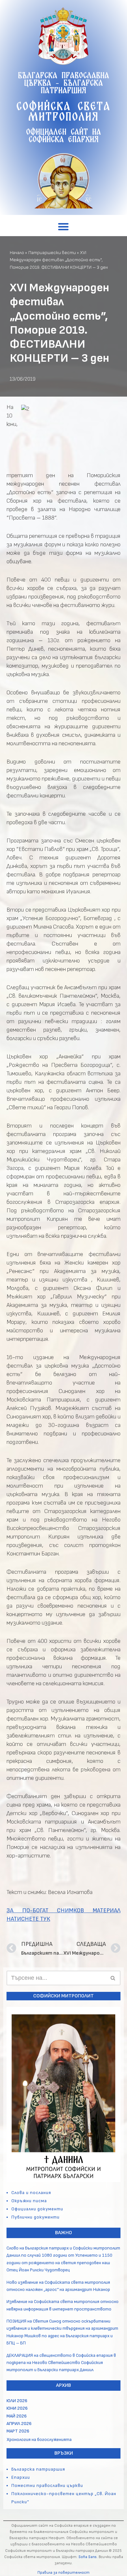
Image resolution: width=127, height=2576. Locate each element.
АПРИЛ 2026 (19, 2424)
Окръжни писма (29, 2201)
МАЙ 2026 (17, 2416)
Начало (17, 253)
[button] (64, 227)
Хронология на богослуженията (39, 2440)
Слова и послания (31, 2193)
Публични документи (35, 2217)
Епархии (21, 2477)
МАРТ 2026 (18, 2431)
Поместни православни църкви (47, 2485)
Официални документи (37, 2209)
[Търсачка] (113, 1978)
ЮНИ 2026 (17, 2408)
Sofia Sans (88, 2557)
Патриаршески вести (52, 253)
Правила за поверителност (63, 2573)
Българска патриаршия (38, 2469)
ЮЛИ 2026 (17, 2401)
